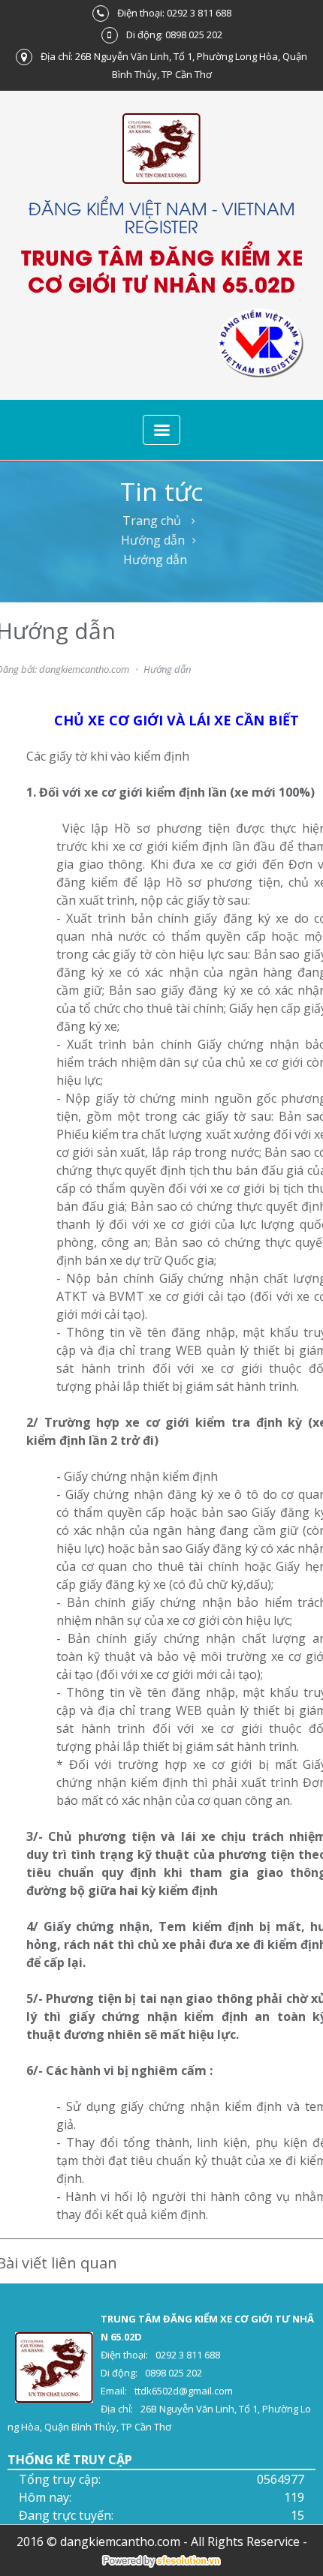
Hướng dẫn (153, 540)
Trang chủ (152, 521)
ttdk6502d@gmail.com (184, 2391)
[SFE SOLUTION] (161, 2561)
